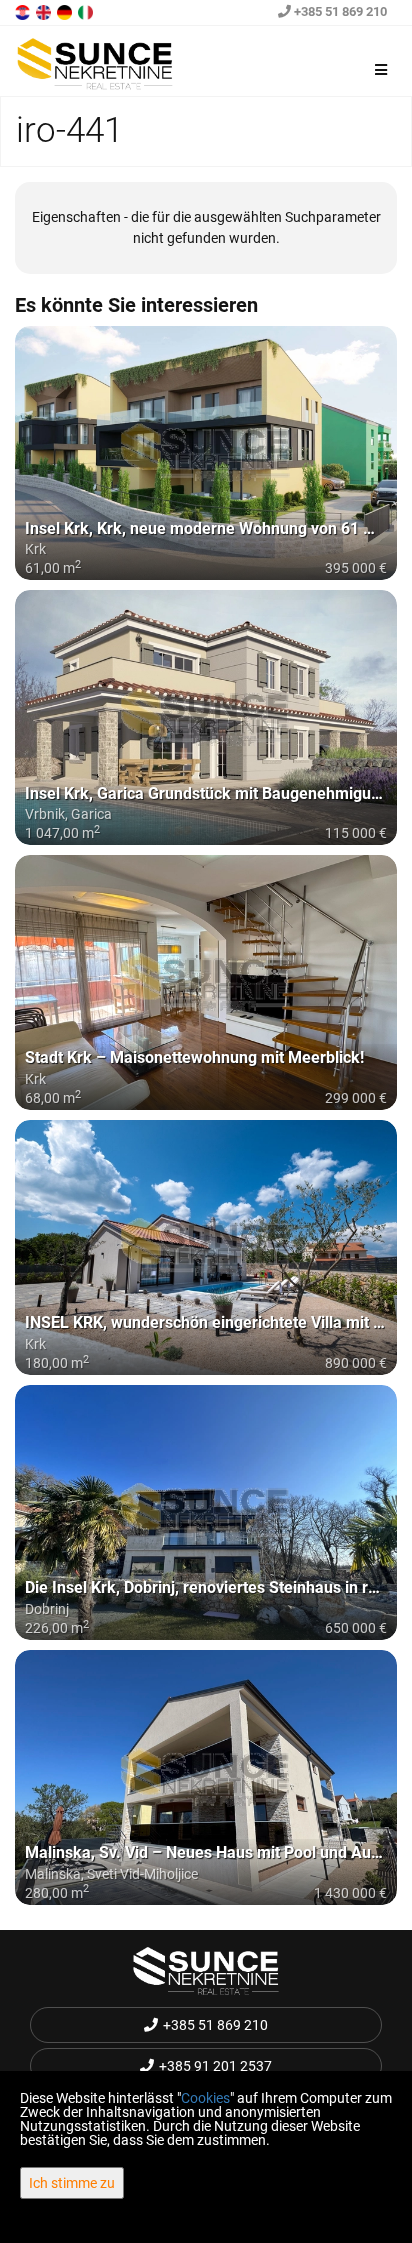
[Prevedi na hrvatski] (24, 11)
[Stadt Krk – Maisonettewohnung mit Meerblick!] (206, 982)
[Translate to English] (45, 11)
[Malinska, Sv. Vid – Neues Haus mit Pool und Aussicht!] (206, 1777)
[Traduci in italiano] (87, 11)
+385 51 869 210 (339, 11)
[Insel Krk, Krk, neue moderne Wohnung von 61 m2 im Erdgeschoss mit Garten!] (206, 453)
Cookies (205, 2098)
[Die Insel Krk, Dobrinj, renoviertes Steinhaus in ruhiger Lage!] (206, 1512)
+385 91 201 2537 (215, 2066)
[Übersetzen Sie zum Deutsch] (66, 11)
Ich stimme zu (72, 2183)
